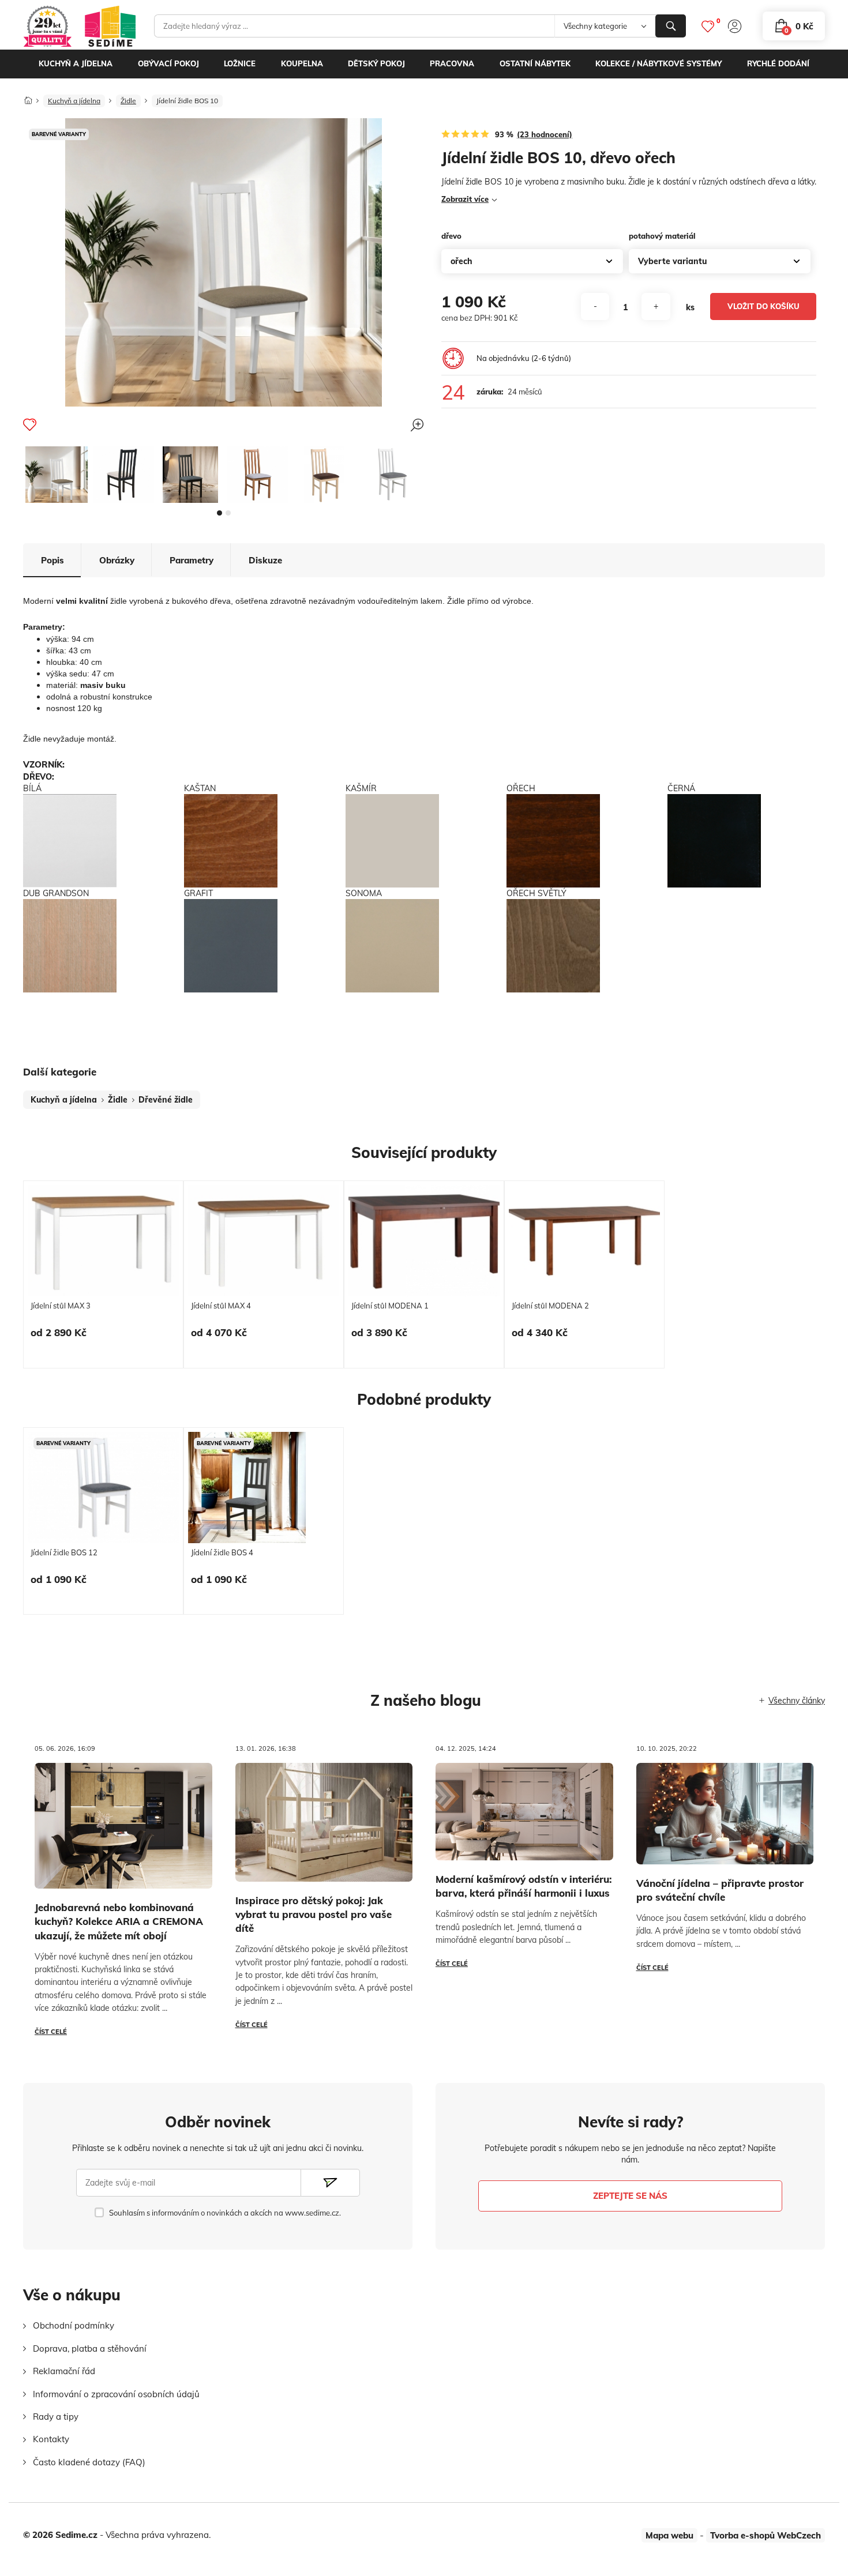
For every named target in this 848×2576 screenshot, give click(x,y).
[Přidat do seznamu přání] (30, 424)
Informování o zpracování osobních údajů (116, 2394)
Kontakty (51, 2439)
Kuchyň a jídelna (76, 63)
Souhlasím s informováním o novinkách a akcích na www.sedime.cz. (225, 2213)
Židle (128, 101)
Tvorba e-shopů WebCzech (766, 2535)
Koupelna (302, 63)
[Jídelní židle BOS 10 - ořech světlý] (257, 475)
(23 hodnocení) (545, 134)
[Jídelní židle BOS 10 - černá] (123, 475)
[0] (708, 26)
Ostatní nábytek (535, 63)
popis (52, 560)
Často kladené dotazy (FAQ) (89, 2462)
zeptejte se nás (630, 2196)
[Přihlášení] (735, 26)
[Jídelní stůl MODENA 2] (584, 1241)
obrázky (117, 560)
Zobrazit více (465, 199)
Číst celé (51, 2032)
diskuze (265, 560)
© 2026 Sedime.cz (60, 2535)
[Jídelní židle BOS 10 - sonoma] (324, 475)
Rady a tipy (56, 2417)
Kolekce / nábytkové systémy (658, 63)
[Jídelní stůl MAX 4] (264, 1241)
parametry (192, 560)
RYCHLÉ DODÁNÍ (778, 63)
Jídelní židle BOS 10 (187, 101)
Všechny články (797, 1701)
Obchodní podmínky (74, 2325)
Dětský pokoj (376, 63)
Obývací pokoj (168, 63)
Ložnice (240, 63)
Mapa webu (669, 2535)
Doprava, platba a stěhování (90, 2349)
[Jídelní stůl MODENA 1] (424, 1241)
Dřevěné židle (166, 1100)
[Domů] (28, 97)
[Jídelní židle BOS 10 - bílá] (57, 475)
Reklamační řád (64, 2371)
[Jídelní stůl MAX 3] (103, 1241)
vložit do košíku (763, 306)
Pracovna (452, 63)
